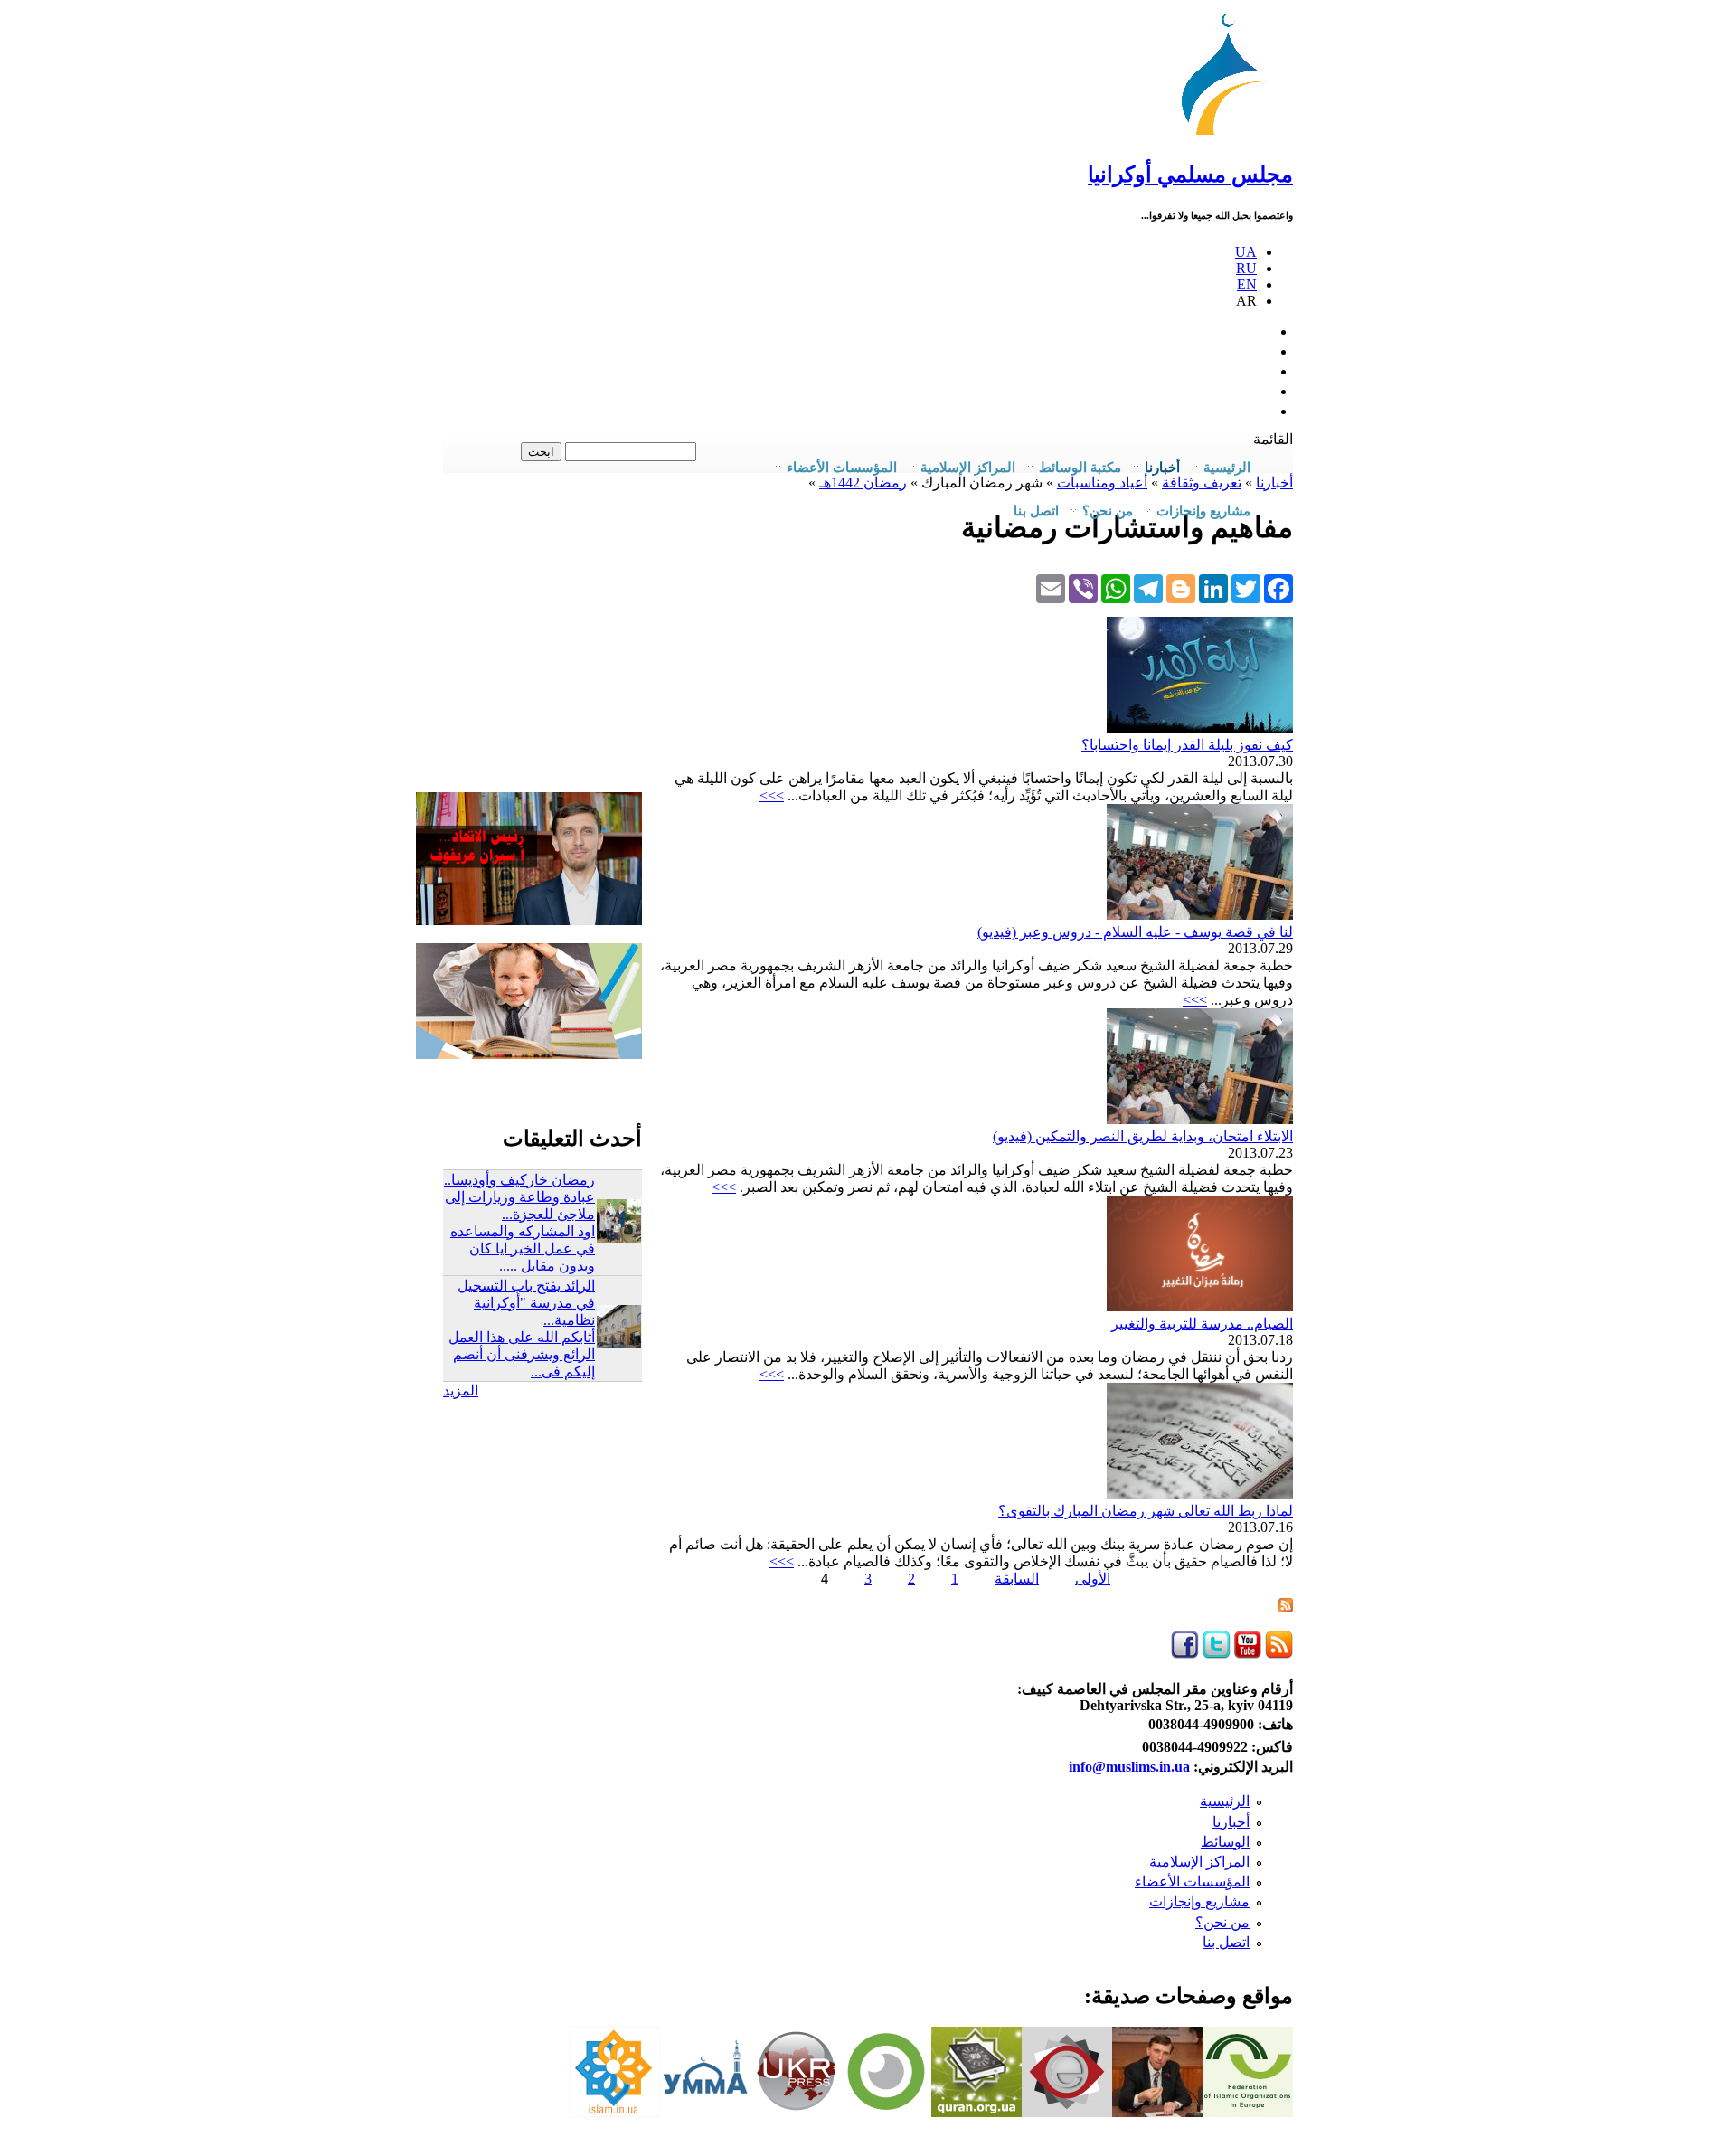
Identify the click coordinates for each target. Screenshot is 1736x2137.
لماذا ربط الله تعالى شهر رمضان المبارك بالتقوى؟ (1146, 1511)
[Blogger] (1181, 588)
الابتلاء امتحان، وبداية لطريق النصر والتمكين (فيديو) (1143, 1136)
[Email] (1051, 588)
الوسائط (1225, 1842)
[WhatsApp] (1116, 588)
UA (1246, 252)
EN (1247, 284)
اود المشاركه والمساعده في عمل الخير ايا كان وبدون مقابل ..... (523, 1248)
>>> (772, 795)
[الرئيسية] (1229, 135)
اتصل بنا (1036, 511)
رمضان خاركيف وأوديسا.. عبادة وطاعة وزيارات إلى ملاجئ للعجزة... (519, 1197)
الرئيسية (1225, 1801)
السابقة (1017, 1579)
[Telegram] (1148, 588)
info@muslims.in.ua (1129, 1767)
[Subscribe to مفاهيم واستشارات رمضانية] (1286, 1607)
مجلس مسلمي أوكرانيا (1190, 175)
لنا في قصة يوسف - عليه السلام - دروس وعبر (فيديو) (1135, 932)
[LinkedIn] (1213, 588)
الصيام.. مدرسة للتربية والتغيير (1202, 1324)
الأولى (1093, 1579)
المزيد (461, 1390)
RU (1246, 268)
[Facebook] (1278, 588)
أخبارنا (1231, 1822)
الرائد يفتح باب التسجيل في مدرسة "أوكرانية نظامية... (526, 1303)
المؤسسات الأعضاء (1192, 1882)
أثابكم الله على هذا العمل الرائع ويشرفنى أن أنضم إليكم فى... (522, 1354)
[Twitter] (1246, 588)
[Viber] (1083, 588)
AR (1246, 301)
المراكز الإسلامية (1199, 1862)
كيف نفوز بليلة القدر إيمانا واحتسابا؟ (1187, 745)
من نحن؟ (1222, 1922)
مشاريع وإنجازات (1199, 1901)
